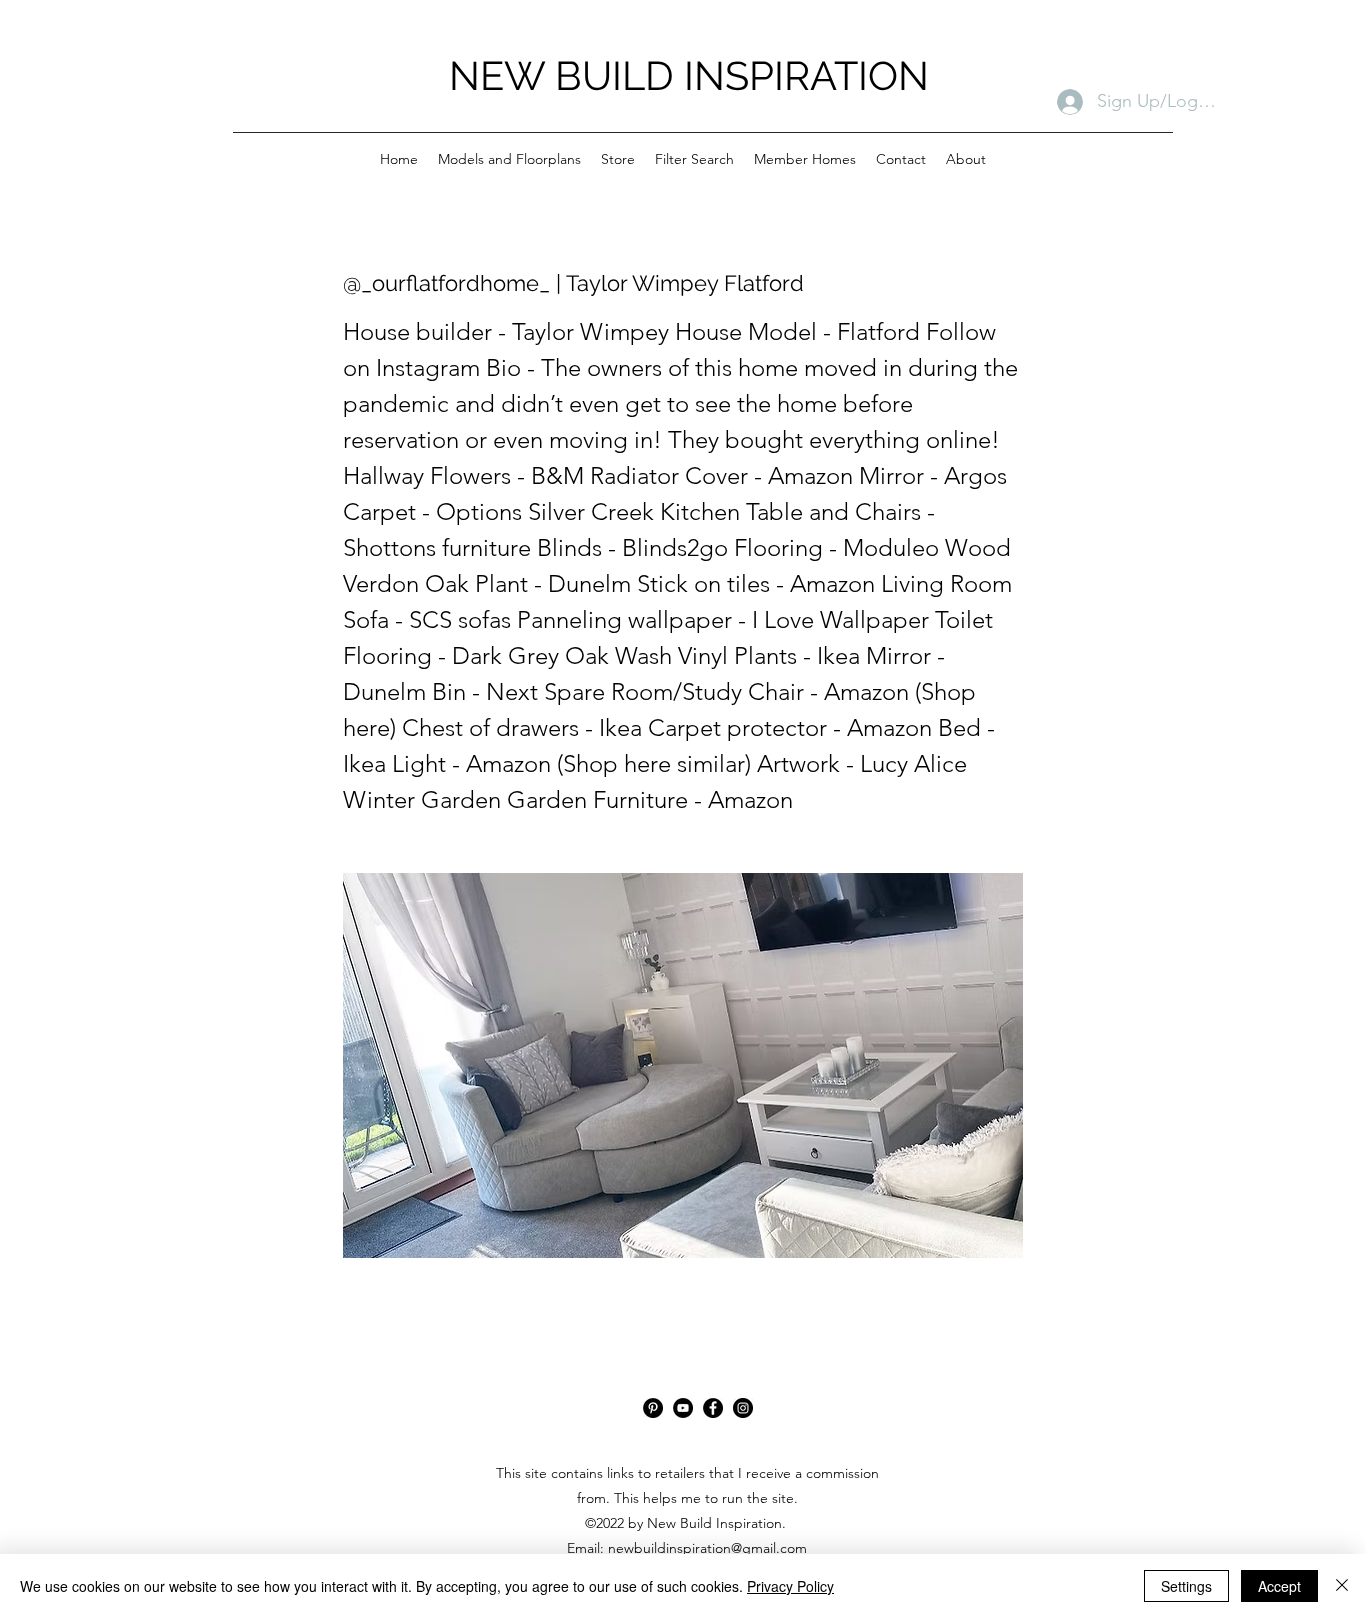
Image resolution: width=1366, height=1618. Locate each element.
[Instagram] (743, 1408)
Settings (1186, 1586)
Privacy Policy (790, 1586)
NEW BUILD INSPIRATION (689, 75)
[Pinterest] (653, 1408)
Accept (1279, 1586)
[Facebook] (713, 1408)
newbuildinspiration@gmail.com (707, 1548)
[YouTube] (683, 1408)
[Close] (1342, 1586)
